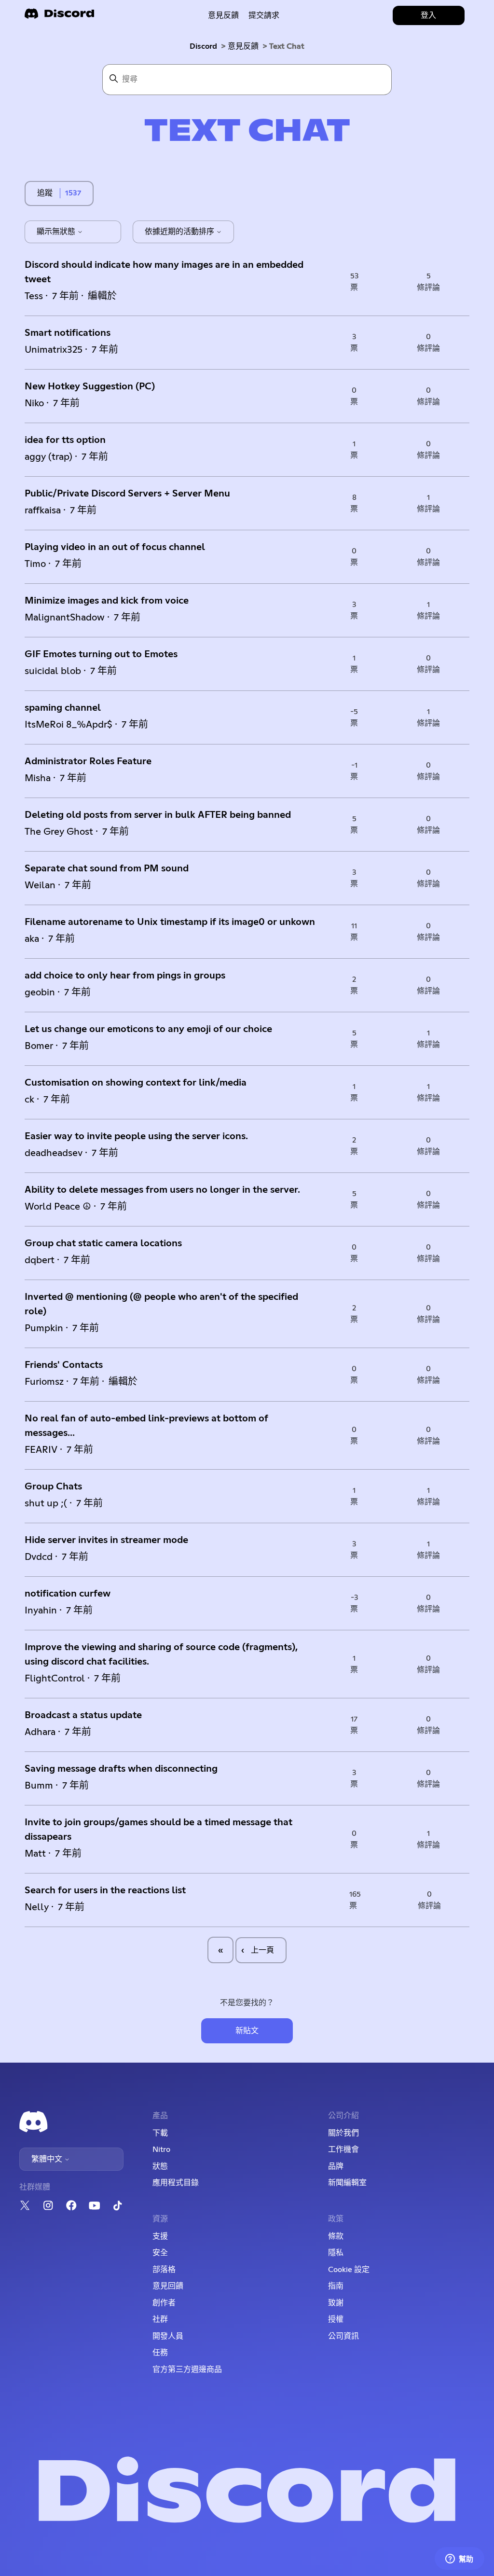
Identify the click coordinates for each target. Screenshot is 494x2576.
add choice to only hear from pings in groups (125, 976)
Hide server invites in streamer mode (106, 1540)
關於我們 (343, 2133)
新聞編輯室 (347, 2183)
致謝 (336, 2303)
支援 (160, 2236)
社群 (160, 2319)
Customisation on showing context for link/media (136, 1083)
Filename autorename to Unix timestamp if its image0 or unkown (170, 922)
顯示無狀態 (57, 232)
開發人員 (168, 2336)
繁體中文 (48, 2159)
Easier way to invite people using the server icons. (136, 1136)
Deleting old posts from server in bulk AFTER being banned (158, 815)
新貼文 (247, 2031)
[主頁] (59, 17)
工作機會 (343, 2149)
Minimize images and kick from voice (107, 601)
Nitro (161, 2149)
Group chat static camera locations (103, 1243)
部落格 (164, 2270)
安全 (160, 2253)
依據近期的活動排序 (180, 232)
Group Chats (53, 1487)
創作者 (164, 2303)
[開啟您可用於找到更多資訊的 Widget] (459, 2559)
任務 (160, 2353)
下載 (160, 2133)
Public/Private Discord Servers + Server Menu (127, 494)
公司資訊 (343, 2336)
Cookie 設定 (349, 2270)
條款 (336, 2236)
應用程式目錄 (176, 2183)
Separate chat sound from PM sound (107, 868)
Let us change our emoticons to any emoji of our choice (148, 1029)
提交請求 (264, 15)
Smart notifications (68, 333)
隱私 (336, 2253)
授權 (336, 2319)
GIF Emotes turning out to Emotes (101, 654)
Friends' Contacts (64, 1365)
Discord (203, 46)
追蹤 (45, 193)
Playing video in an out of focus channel (115, 547)
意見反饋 (223, 15)
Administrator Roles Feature (88, 761)
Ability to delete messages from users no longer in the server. (162, 1190)
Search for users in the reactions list (105, 1890)
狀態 (160, 2166)
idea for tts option (65, 440)
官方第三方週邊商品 (187, 2369)
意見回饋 (168, 2286)
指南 (336, 2286)
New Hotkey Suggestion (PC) (90, 386)
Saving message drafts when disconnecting (121, 1769)
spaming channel (63, 708)
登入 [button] (428, 15)
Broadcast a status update (83, 1715)
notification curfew (68, 1594)
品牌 (336, 2166)
